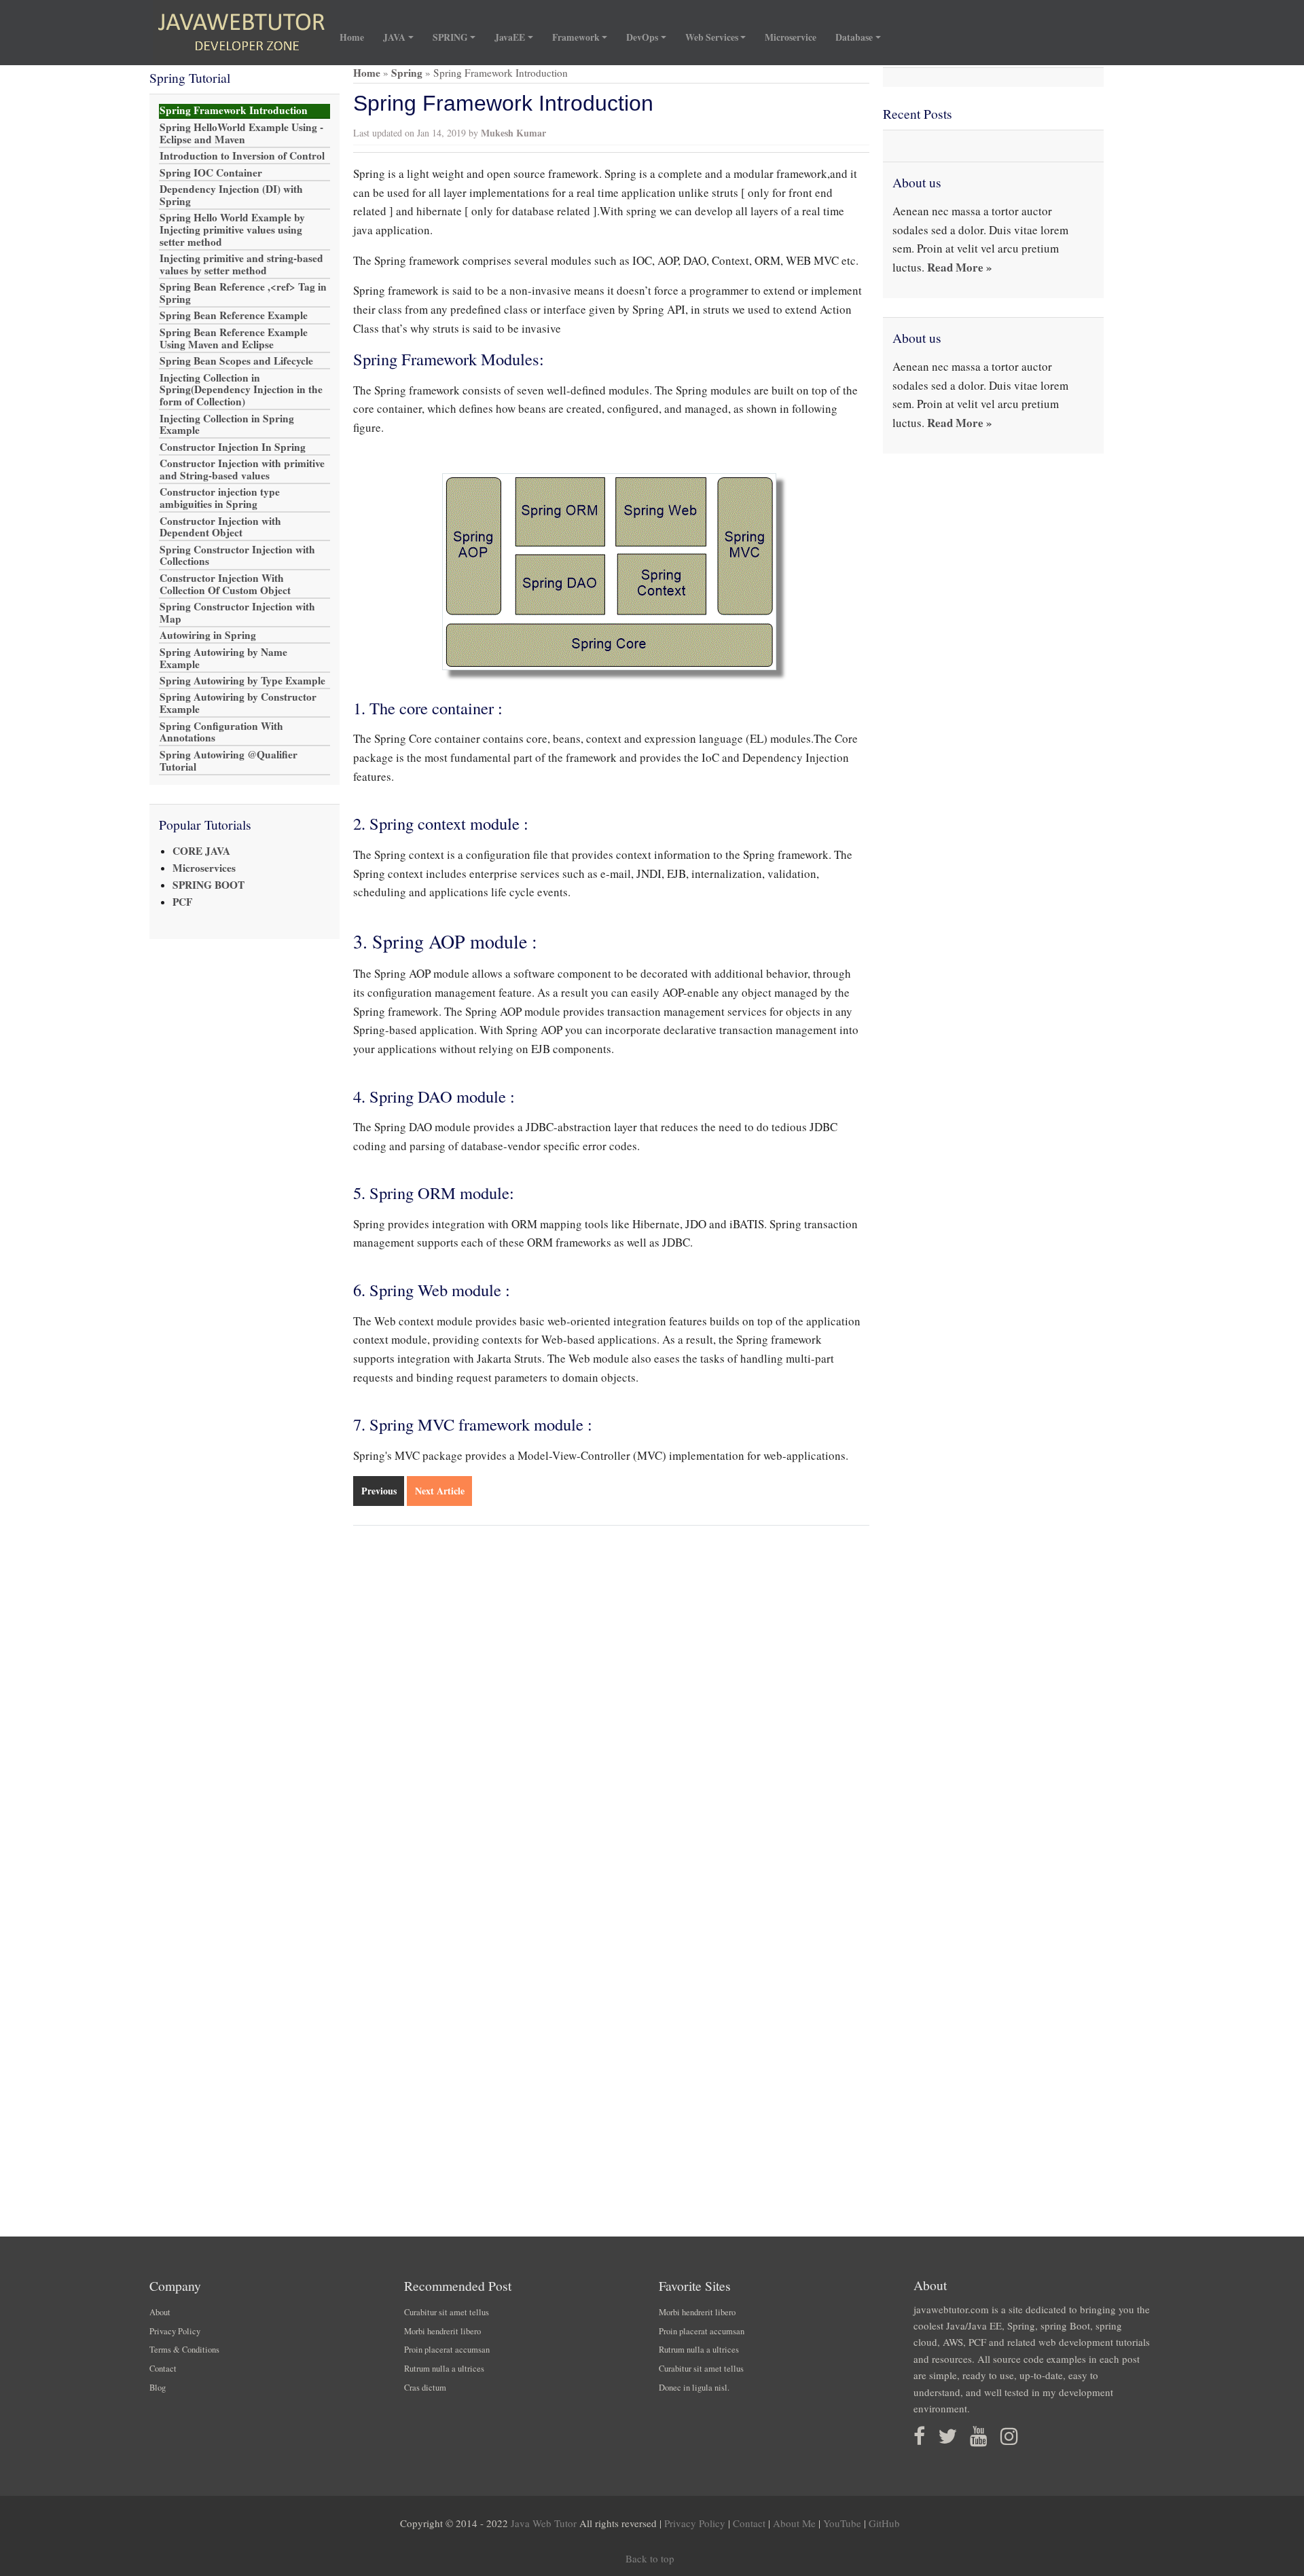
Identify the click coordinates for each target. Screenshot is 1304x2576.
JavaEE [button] (510, 37)
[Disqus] (611, 1714)
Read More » (960, 267)
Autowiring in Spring (208, 636)
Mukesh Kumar (513, 133)
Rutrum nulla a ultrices (444, 2369)
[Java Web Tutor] (241, 33)
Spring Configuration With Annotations (221, 732)
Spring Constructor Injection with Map (237, 613)
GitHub (884, 2523)
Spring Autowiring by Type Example (242, 681)
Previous (379, 1491)
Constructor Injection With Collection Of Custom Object (225, 585)
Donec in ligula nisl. (694, 2388)
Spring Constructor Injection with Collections (237, 555)
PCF (182, 902)
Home (357, 37)
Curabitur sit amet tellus (447, 2312)
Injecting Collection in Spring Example (227, 424)
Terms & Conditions (184, 2350)
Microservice (791, 37)
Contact (163, 2369)
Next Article (440, 1491)
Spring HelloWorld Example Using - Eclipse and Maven (241, 133)
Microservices (204, 868)
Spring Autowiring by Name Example (223, 658)
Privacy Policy (175, 2331)
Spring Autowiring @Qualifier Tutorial (229, 760)
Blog (158, 2388)
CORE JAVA (201, 851)
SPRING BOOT (209, 885)
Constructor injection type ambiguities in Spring (220, 498)
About (160, 2312)
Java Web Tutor (544, 2523)
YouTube (842, 2523)
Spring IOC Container (211, 172)
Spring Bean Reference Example (234, 316)
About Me (794, 2523)
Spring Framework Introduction (234, 111)
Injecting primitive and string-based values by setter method (241, 265)
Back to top (650, 2558)
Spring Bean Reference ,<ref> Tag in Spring (243, 293)
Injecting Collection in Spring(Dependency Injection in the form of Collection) (241, 390)
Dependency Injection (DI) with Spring (231, 196)
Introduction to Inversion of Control (242, 156)
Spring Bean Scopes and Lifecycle (236, 361)
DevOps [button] (642, 37)
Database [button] (854, 37)
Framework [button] (576, 37)
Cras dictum (425, 2388)
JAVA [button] (394, 37)
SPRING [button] (450, 37)
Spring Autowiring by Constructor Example (238, 703)
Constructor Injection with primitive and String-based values (242, 470)
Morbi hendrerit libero (442, 2331)
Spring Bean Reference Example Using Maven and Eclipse (234, 339)
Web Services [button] (712, 37)
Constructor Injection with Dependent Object (220, 527)
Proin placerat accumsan (447, 2350)
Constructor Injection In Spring (233, 447)
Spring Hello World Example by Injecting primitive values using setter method (232, 230)
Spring (407, 73)
